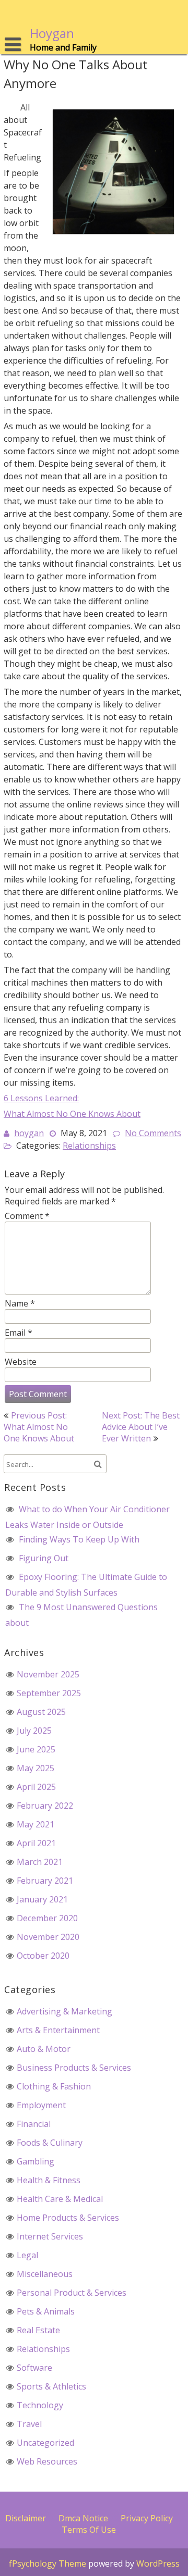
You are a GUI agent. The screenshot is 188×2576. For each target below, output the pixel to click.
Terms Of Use (89, 2530)
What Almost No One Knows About (72, 1114)
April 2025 (36, 1787)
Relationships (89, 1146)
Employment (41, 2105)
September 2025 (49, 1693)
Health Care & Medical (60, 2199)
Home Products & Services (68, 2218)
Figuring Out (44, 1558)
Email (19, 1333)
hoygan (29, 1133)
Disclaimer (26, 2518)
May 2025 (36, 1768)
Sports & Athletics (51, 2386)
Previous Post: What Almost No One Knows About (39, 1427)
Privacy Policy (147, 2518)
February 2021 (45, 1881)
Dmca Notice (83, 2518)
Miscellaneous (45, 2274)
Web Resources (47, 2461)
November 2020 (48, 1937)
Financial (34, 2124)
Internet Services (50, 2236)
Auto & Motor (44, 2049)
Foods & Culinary (50, 2143)
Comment (27, 1216)
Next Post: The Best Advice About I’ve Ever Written (141, 1427)
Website (21, 1362)
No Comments (153, 1133)
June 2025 (36, 1749)
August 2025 (41, 1712)
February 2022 (45, 1806)
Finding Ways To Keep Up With (79, 1539)
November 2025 (48, 1674)
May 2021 (36, 1824)
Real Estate (38, 2330)
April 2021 (36, 1843)
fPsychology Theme (48, 2563)
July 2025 (34, 1731)
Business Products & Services (74, 2068)
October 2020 (43, 1956)
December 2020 (47, 1918)
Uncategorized (45, 2443)
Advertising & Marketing (64, 2011)
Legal (27, 2255)
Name (20, 1303)
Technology (40, 2405)
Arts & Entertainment (58, 2030)
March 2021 (40, 1862)
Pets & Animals (46, 2311)
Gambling (36, 2161)
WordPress (158, 2563)
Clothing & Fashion (54, 2086)
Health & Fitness (49, 2180)
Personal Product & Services (72, 2293)
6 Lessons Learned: (41, 1098)
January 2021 (42, 1899)
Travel (29, 2424)
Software (34, 2368)
